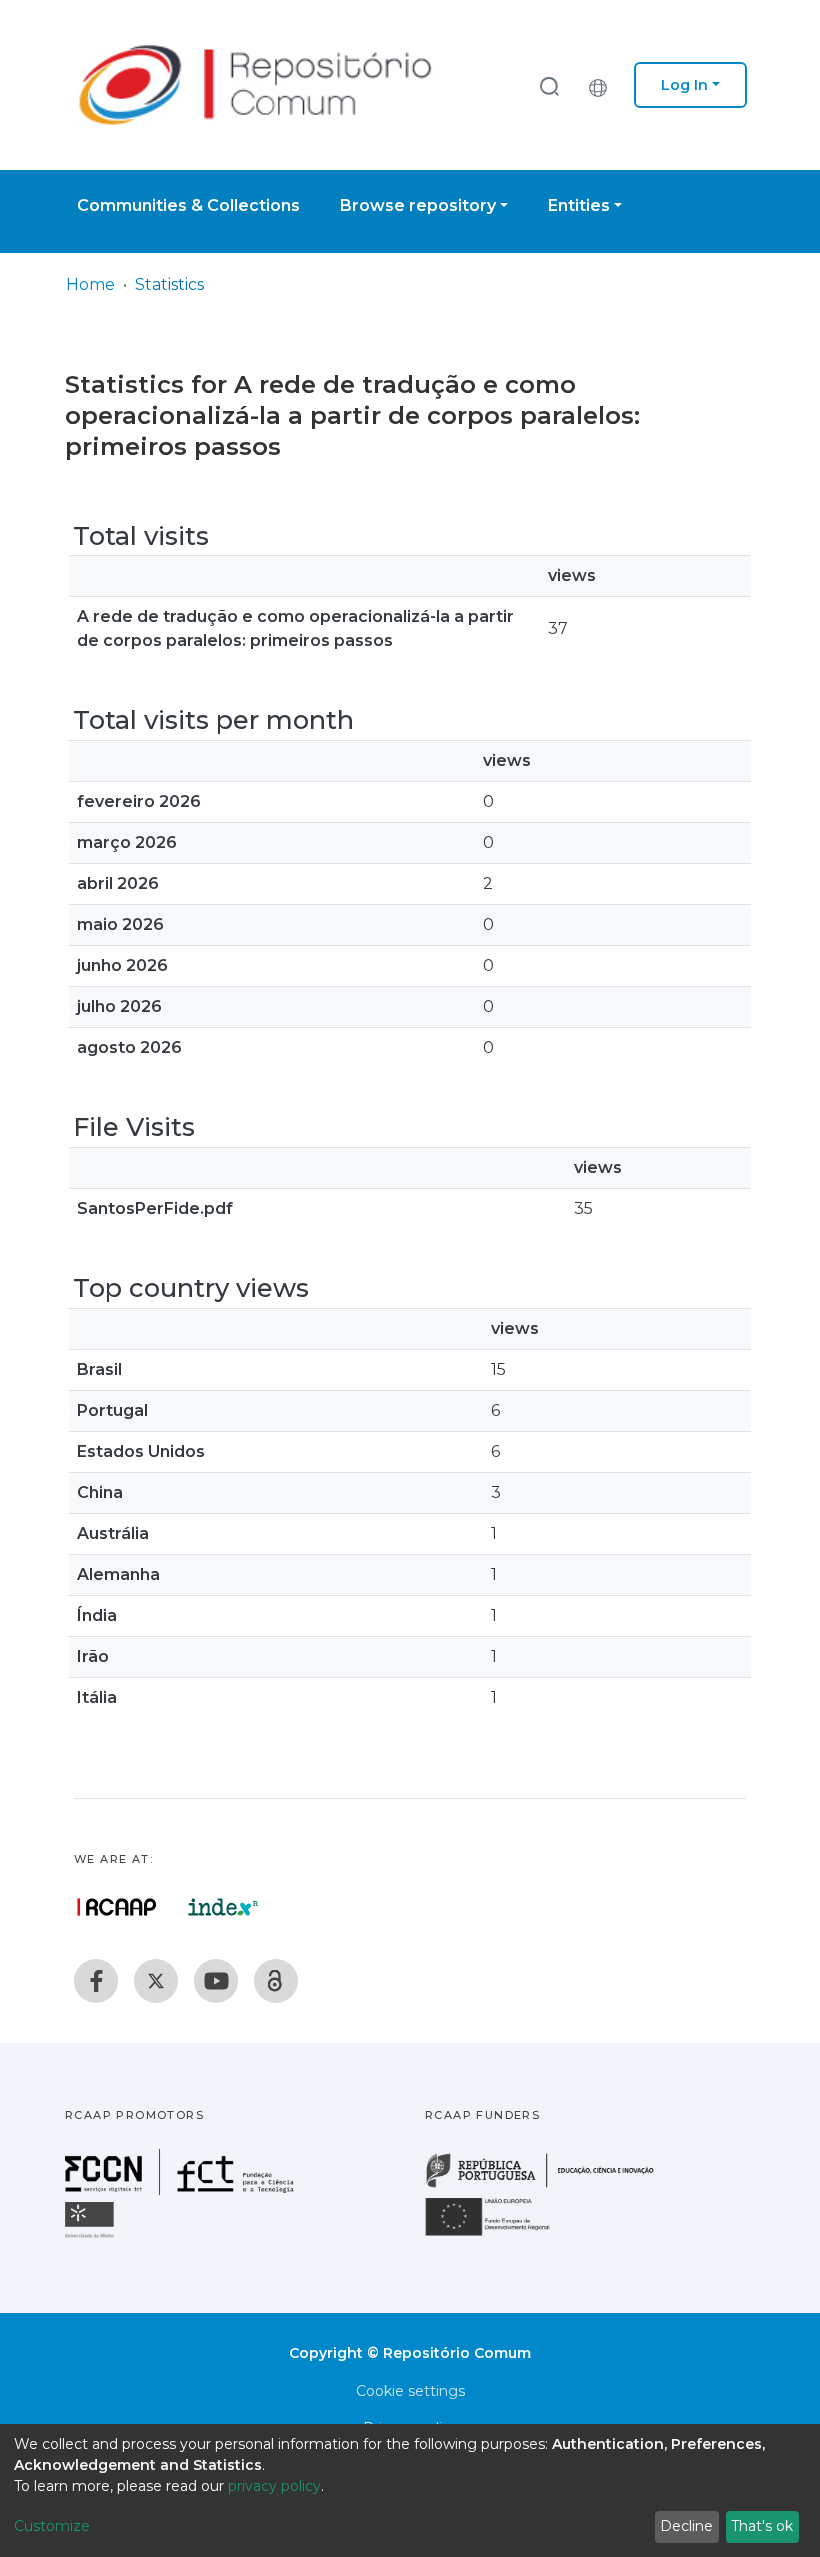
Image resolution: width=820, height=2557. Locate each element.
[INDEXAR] (223, 1907)
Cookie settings (410, 2391)
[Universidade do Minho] (92, 2236)
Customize (52, 2526)
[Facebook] (96, 1981)
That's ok (762, 2526)
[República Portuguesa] (550, 2185)
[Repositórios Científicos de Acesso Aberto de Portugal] (117, 1907)
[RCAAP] (276, 1981)
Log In (684, 85)
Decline (686, 2526)
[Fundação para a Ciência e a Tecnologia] (182, 2189)
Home (90, 284)
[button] (603, 85)
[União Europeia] (499, 2234)
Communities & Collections (188, 205)
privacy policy (274, 2486)
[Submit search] (549, 85)
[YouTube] (216, 1981)
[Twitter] (156, 1981)
